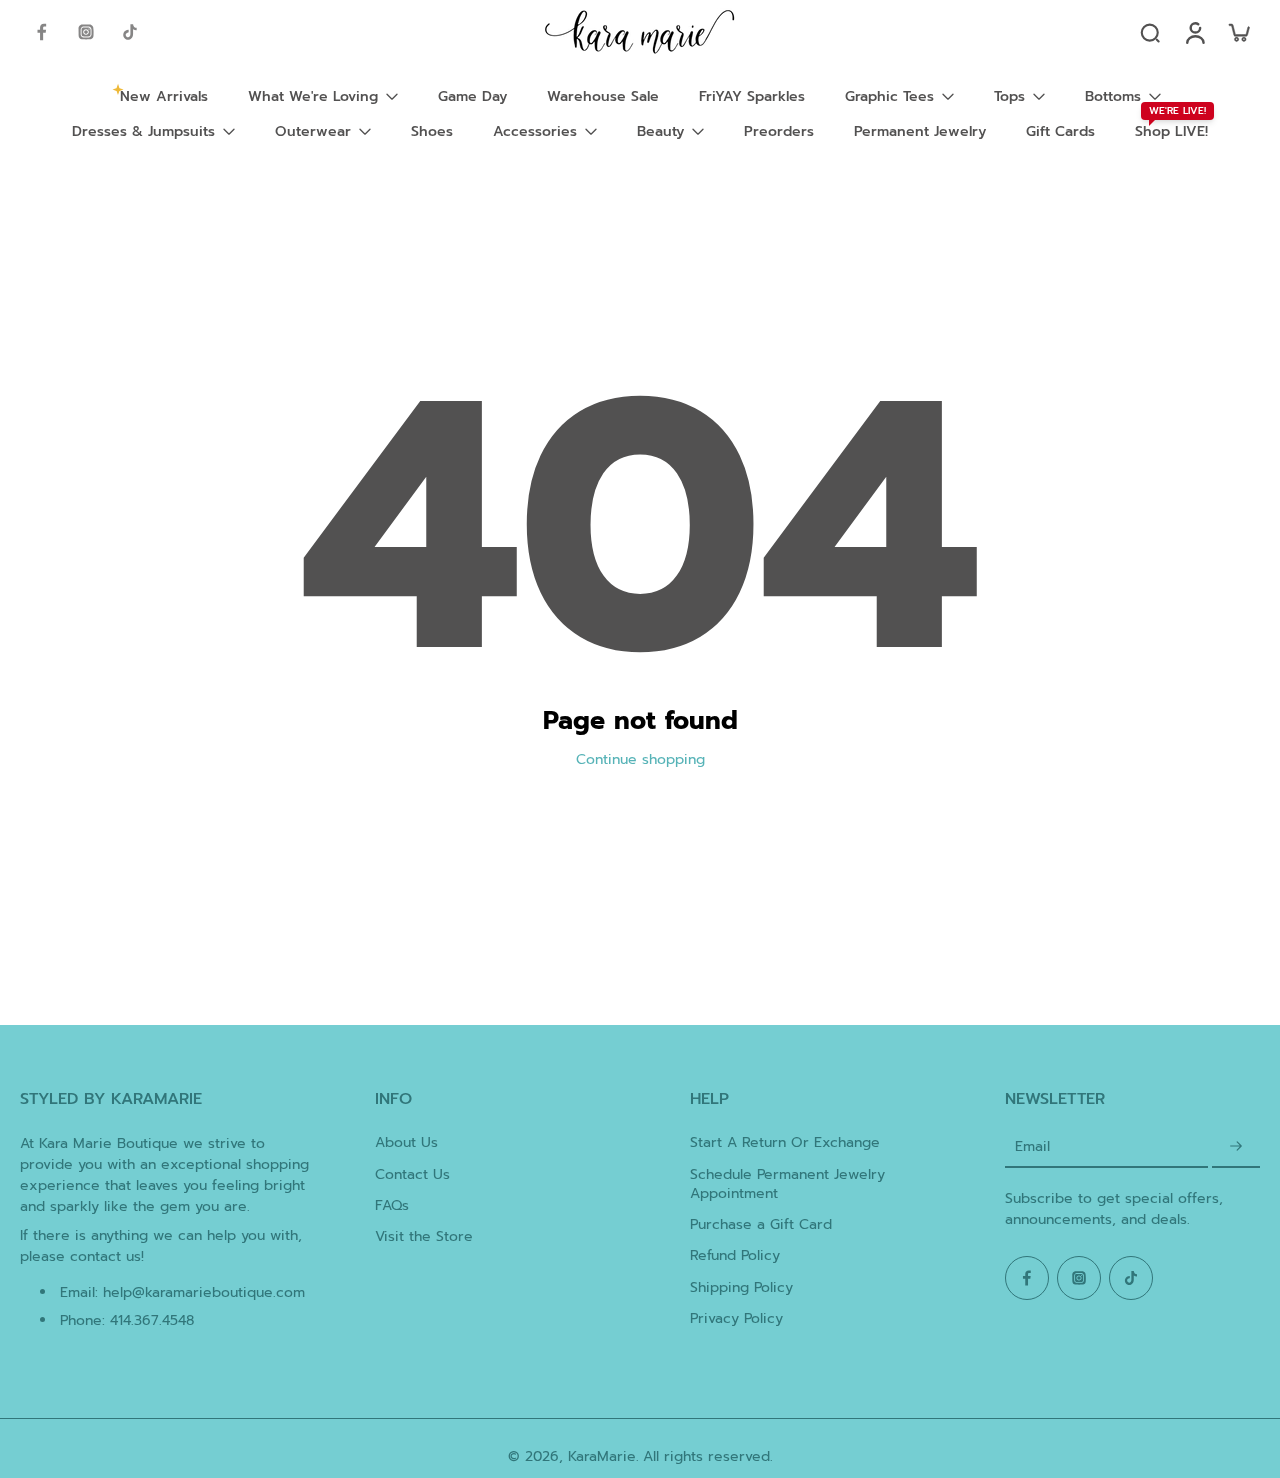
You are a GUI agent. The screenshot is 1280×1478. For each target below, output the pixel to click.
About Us (406, 1142)
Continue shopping (640, 759)
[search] (1150, 32)
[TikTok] (130, 32)
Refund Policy (735, 1255)
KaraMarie (602, 1456)
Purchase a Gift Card (761, 1224)
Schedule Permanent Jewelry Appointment (787, 1184)
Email (1032, 1146)
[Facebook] (42, 32)
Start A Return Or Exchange (785, 1142)
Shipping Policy (741, 1287)
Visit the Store (424, 1236)
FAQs (392, 1205)
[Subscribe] (1236, 1146)
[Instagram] (86, 32)
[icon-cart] (1238, 32)
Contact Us (412, 1174)
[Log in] (1194, 32)
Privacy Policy (736, 1318)
